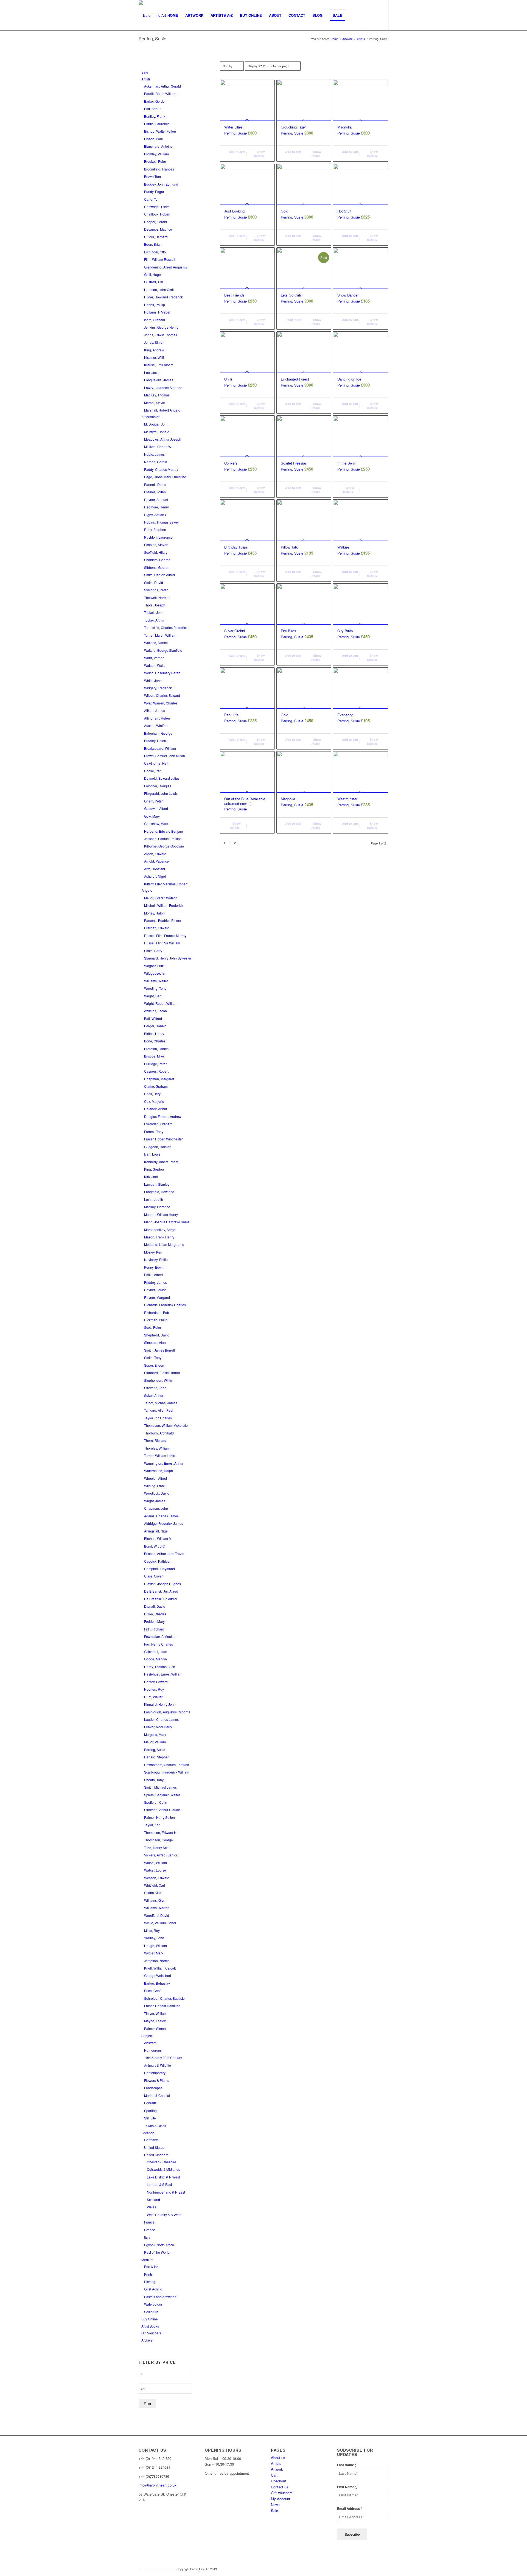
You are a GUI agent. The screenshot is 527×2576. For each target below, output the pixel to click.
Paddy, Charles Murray (161, 469)
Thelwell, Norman (157, 598)
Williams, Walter (156, 981)
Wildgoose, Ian (155, 973)
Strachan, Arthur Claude (162, 1810)
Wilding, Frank (155, 1486)
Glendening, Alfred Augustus (166, 267)
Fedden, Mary (154, 1621)
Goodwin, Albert (156, 808)
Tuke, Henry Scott (157, 1848)
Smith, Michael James (160, 1787)
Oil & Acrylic (153, 2289)
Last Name (347, 2465)
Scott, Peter (153, 1327)
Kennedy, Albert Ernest (161, 1162)
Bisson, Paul (153, 139)
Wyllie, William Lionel (160, 1923)
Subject (147, 2036)
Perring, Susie (155, 1750)
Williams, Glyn (155, 1900)
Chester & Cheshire (162, 2162)
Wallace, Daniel (156, 643)
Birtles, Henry (154, 1034)
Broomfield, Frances (159, 169)
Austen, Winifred (156, 725)
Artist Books (150, 2326)
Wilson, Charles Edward (162, 695)
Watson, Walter (155, 665)
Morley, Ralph (154, 913)
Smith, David (154, 582)
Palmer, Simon (155, 2028)
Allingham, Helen (157, 718)
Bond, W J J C (155, 1546)
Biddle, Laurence (157, 124)
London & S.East (159, 2184)
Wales (152, 2207)
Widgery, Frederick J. (160, 688)
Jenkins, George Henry (161, 327)
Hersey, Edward (156, 1682)
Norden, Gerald (156, 462)
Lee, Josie (152, 372)
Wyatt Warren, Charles (161, 703)
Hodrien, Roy (154, 1689)
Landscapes (153, 2088)
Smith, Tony (153, 1357)
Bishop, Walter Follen (160, 131)
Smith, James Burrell (159, 1350)
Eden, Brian (153, 244)
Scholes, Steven (156, 545)
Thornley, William (157, 1448)
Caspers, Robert (156, 1071)
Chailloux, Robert (157, 214)
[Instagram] (139, 2526)
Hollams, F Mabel (157, 312)
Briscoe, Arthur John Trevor (164, 1553)
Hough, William (155, 1946)
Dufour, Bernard (156, 237)
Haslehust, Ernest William (163, 1674)
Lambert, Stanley (157, 1184)
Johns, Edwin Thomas (161, 335)
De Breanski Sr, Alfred (160, 1599)
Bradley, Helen (155, 741)
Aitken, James (155, 710)
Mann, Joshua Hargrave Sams (167, 1222)
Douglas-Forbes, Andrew (163, 1116)
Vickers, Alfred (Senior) (161, 1855)
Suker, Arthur (154, 1395)
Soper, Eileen (154, 1365)
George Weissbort (158, 1975)
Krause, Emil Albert (158, 365)
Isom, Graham (155, 320)
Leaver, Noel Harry (158, 1727)
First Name (347, 2487)
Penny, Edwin (154, 1267)
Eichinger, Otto (155, 252)
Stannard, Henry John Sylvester (168, 958)
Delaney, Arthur (156, 1109)
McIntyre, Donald (157, 432)
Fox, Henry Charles (159, 1644)
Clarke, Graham (156, 1086)
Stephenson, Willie (158, 1380)
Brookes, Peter (155, 161)
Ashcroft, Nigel (155, 876)
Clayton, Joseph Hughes (162, 1584)
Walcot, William (155, 1863)
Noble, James (154, 454)
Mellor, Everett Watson (161, 898)
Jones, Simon (154, 342)
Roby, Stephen (155, 529)
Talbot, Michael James (161, 1403)
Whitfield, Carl (155, 1885)
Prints (148, 2274)
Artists (146, 79)
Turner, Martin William (160, 635)
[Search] (354, 15)
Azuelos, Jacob (155, 1011)
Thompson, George (159, 1840)
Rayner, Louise (155, 1290)
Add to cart (236, 152)
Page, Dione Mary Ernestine (165, 477)
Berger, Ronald (155, 1026)
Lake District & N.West (163, 2177)
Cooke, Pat (152, 771)
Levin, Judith (154, 1199)
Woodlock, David (157, 1493)
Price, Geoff (153, 1991)
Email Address (350, 2509)
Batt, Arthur (152, 109)
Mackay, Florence (157, 1207)
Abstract (150, 2043)
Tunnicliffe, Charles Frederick (166, 627)
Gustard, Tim (154, 282)
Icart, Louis (152, 1154)
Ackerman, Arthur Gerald (162, 86)
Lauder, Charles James (161, 1719)
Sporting (150, 2111)
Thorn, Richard (155, 1440)
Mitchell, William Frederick (164, 905)
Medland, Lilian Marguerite (164, 1244)
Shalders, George (157, 560)
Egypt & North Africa (159, 2245)
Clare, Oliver (153, 1576)
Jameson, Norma (157, 1961)
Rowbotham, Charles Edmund (167, 1765)
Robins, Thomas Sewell (162, 522)
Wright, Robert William (161, 1003)
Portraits (150, 2103)
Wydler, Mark (154, 1953)
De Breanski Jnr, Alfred (161, 1591)
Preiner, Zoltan (155, 492)
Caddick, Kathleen (158, 1561)
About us (278, 2458)
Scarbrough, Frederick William (167, 1772)
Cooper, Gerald (155, 222)
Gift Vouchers (151, 2333)
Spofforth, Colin (156, 1802)
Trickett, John (154, 612)
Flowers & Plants (157, 2080)
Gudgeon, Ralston (158, 1147)
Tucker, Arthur (154, 620)
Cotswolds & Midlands (163, 2169)
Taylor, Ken (152, 1825)
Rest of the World (157, 2252)
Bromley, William (156, 154)
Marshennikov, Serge (160, 1230)
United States (154, 2147)
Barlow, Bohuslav (157, 1983)
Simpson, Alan (155, 1342)
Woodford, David (157, 1915)
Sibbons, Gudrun (157, 567)
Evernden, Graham (158, 1124)
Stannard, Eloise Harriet (162, 1373)
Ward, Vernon (154, 658)
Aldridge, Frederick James (164, 1523)
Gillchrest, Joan (156, 1651)
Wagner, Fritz (154, 966)
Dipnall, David (155, 1606)
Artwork (277, 2469)
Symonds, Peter (156, 590)
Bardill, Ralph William (160, 93)
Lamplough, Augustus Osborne (167, 1712)
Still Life (150, 2118)
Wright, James (155, 1501)
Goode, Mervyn (155, 1659)
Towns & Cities (155, 2126)
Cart (274, 2475)
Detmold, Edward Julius (162, 778)
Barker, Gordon (155, 101)
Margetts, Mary (155, 1734)
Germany (151, 2140)
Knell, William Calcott (160, 1968)
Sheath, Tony (154, 1780)
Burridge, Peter (155, 1064)
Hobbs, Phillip (155, 305)
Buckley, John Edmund (161, 184)
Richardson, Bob (157, 1312)
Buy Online (150, 2319)
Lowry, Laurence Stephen (163, 388)
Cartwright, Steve (157, 207)
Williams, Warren (157, 1908)
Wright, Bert (153, 996)
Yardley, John (154, 1938)
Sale (145, 72)
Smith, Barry (153, 951)
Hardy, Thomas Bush (160, 1667)
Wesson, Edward (157, 1878)
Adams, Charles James (161, 1516)
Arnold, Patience (156, 861)
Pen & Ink (151, 2266)
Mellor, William (155, 1742)
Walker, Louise (155, 1870)
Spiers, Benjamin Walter (162, 1795)
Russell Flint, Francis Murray (165, 935)
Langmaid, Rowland (159, 1192)
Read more (293, 320)
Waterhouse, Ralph (159, 1471)
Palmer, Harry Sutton (159, 1817)
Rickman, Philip (156, 1320)
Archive (147, 2340)
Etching (150, 2282)
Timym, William (155, 2013)
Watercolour (153, 2304)
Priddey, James (155, 1282)
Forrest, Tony (154, 1132)
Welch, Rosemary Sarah (162, 673)
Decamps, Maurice (158, 229)
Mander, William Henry (161, 1214)
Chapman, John (156, 1508)
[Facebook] (139, 2518)
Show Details (259, 154)
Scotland (153, 2199)
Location (148, 2133)
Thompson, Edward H (160, 1832)
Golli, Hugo (152, 274)
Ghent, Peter (153, 801)
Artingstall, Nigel (156, 1531)
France (149, 2222)
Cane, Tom (152, 199)
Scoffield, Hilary (156, 552)
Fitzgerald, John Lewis (161, 793)
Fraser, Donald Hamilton (162, 2006)
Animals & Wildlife (158, 2065)
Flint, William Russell (160, 259)
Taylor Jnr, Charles (158, 1418)
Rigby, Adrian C (156, 515)
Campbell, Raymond (159, 1569)
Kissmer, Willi (154, 357)
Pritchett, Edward (157, 928)
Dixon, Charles (155, 1614)
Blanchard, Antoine (158, 146)
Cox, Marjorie (154, 1101)
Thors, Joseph (155, 605)
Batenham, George (158, 733)
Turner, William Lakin (160, 1455)
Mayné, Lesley (155, 2021)
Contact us (280, 2487)
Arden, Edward (155, 854)
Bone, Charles (155, 1041)
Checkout (278, 2481)
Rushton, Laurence (158, 537)
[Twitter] (139, 2533)
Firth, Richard (154, 1629)
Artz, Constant (155, 869)
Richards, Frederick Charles (165, 1305)
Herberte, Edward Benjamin (165, 831)
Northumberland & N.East (166, 2192)
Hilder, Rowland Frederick (163, 297)
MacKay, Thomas (157, 395)
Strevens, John (155, 1388)
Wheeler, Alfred (155, 1478)
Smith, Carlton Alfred (159, 575)
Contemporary (155, 2073)
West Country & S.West (164, 2215)
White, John (153, 680)
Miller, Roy (152, 1930)
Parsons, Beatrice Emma (162, 920)
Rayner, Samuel (156, 500)
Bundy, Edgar (154, 191)
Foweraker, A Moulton (160, 1636)
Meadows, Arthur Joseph (163, 439)
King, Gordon (154, 1169)
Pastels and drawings (160, 2297)
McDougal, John (156, 424)
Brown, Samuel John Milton (165, 756)
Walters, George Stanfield (163, 650)
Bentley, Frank (155, 116)
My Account (281, 2499)
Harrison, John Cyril (159, 290)
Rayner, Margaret (157, 1297)
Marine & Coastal (157, 2095)
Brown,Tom (152, 176)
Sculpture (151, 2312)
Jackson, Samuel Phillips (163, 839)
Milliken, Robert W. (158, 447)
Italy (147, 2237)
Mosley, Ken (153, 1252)
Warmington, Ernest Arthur (164, 1463)
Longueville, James (159, 380)
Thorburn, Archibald (159, 1433)
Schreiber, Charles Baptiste (164, 1998)
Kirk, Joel (151, 1177)
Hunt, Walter (153, 1697)
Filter (148, 2403)
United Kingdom (156, 2155)
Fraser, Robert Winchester (163, 1139)
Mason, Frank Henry (159, 1237)
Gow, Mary (152, 816)
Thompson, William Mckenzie (166, 1425)
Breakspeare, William (160, 748)
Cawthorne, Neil (156, 763)
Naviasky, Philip (156, 1259)
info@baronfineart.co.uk (158, 2485)
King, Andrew (154, 350)
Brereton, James (156, 1049)
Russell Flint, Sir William (162, 943)
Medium (147, 2260)
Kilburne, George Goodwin (164, 846)
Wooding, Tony (155, 988)
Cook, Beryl (153, 1094)
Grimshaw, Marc (156, 823)
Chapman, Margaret (159, 1079)
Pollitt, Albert (153, 1275)
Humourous (153, 2050)
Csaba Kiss (153, 1893)
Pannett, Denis (155, 484)
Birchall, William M (158, 1538)
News (275, 2504)
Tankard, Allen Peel (159, 1410)
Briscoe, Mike (154, 1056)
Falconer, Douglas (158, 786)
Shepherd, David (157, 1335)
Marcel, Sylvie (155, 403)
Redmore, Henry (156, 507)
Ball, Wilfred (153, 1018)
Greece (150, 2230)
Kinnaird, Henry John (160, 1704)
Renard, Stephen (157, 1757)
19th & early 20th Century (163, 2058)
